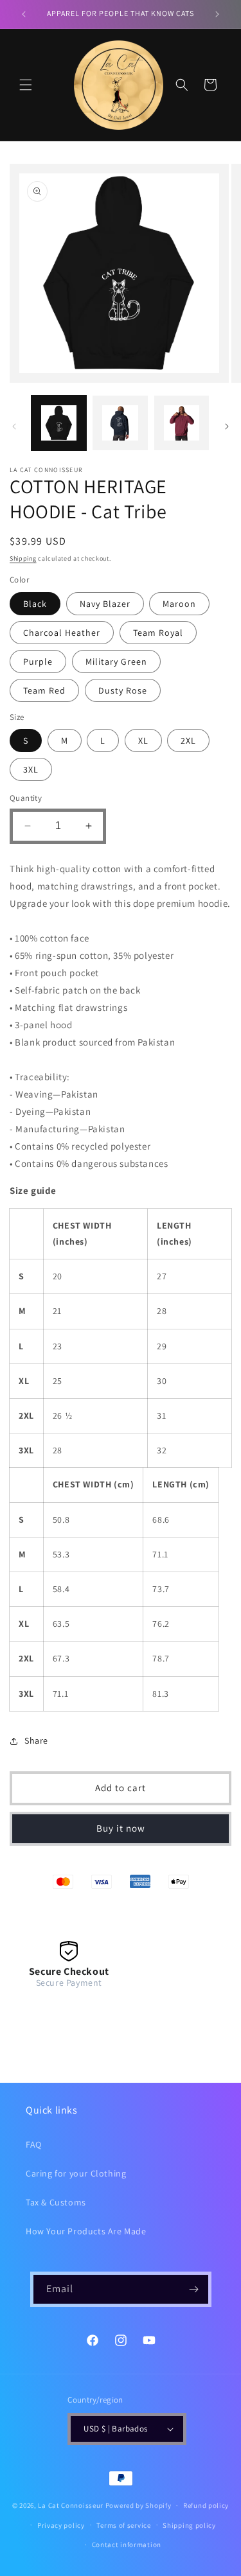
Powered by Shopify (138, 2505)
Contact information (127, 2545)
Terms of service (123, 2525)
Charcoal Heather (62, 633)
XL (143, 740)
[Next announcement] (217, 14)
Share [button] (36, 1740)
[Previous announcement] (24, 14)
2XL (188, 740)
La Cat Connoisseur (71, 2505)
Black (35, 604)
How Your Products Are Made (86, 2231)
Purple (38, 662)
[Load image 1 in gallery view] (59, 423)
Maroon (179, 604)
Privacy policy (61, 2525)
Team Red (44, 690)
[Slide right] (227, 426)
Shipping (23, 558)
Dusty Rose (123, 690)
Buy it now (121, 1828)
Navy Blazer (105, 604)
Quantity (26, 798)
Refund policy (206, 2505)
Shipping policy (189, 2525)
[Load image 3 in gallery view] (182, 423)
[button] (26, 85)
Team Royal (158, 633)
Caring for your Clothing (76, 2173)
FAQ (34, 2144)
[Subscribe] (194, 2289)
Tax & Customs (56, 2202)
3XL (31, 769)
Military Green (116, 662)
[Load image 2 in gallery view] (120, 423)
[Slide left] (14, 426)
